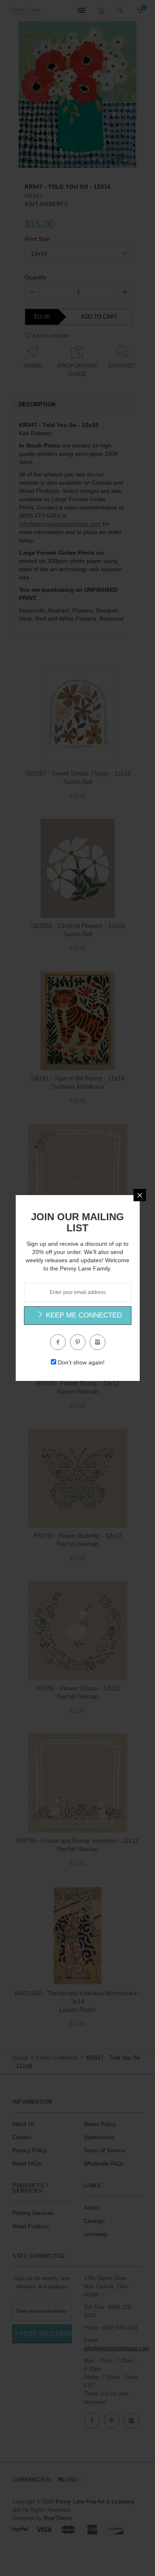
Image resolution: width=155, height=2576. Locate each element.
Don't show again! (81, 1362)
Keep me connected (83, 1315)
